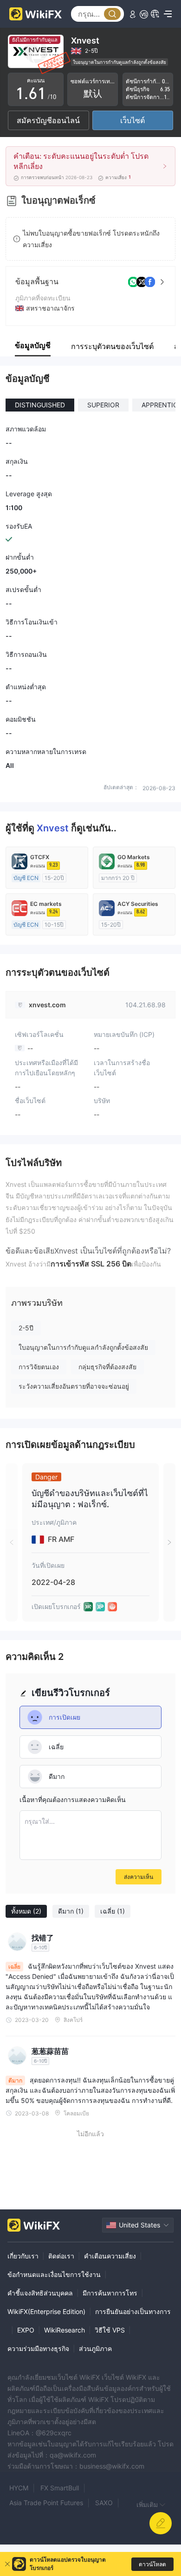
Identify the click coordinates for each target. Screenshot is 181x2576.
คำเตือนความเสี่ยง (110, 2256)
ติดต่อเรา (61, 2256)
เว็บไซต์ (133, 120)
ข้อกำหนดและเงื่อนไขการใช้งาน (54, 2274)
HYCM (19, 2488)
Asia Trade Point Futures (46, 2503)
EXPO (26, 2330)
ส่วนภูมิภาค (95, 2348)
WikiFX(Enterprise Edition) (46, 2311)
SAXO (104, 2503)
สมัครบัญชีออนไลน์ (48, 120)
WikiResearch (65, 2330)
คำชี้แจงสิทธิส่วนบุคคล (40, 2293)
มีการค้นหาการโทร (110, 2293)
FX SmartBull (60, 2488)
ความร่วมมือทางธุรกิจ (38, 2348)
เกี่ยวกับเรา (23, 2256)
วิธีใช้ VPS (110, 2330)
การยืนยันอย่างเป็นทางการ (133, 2311)
